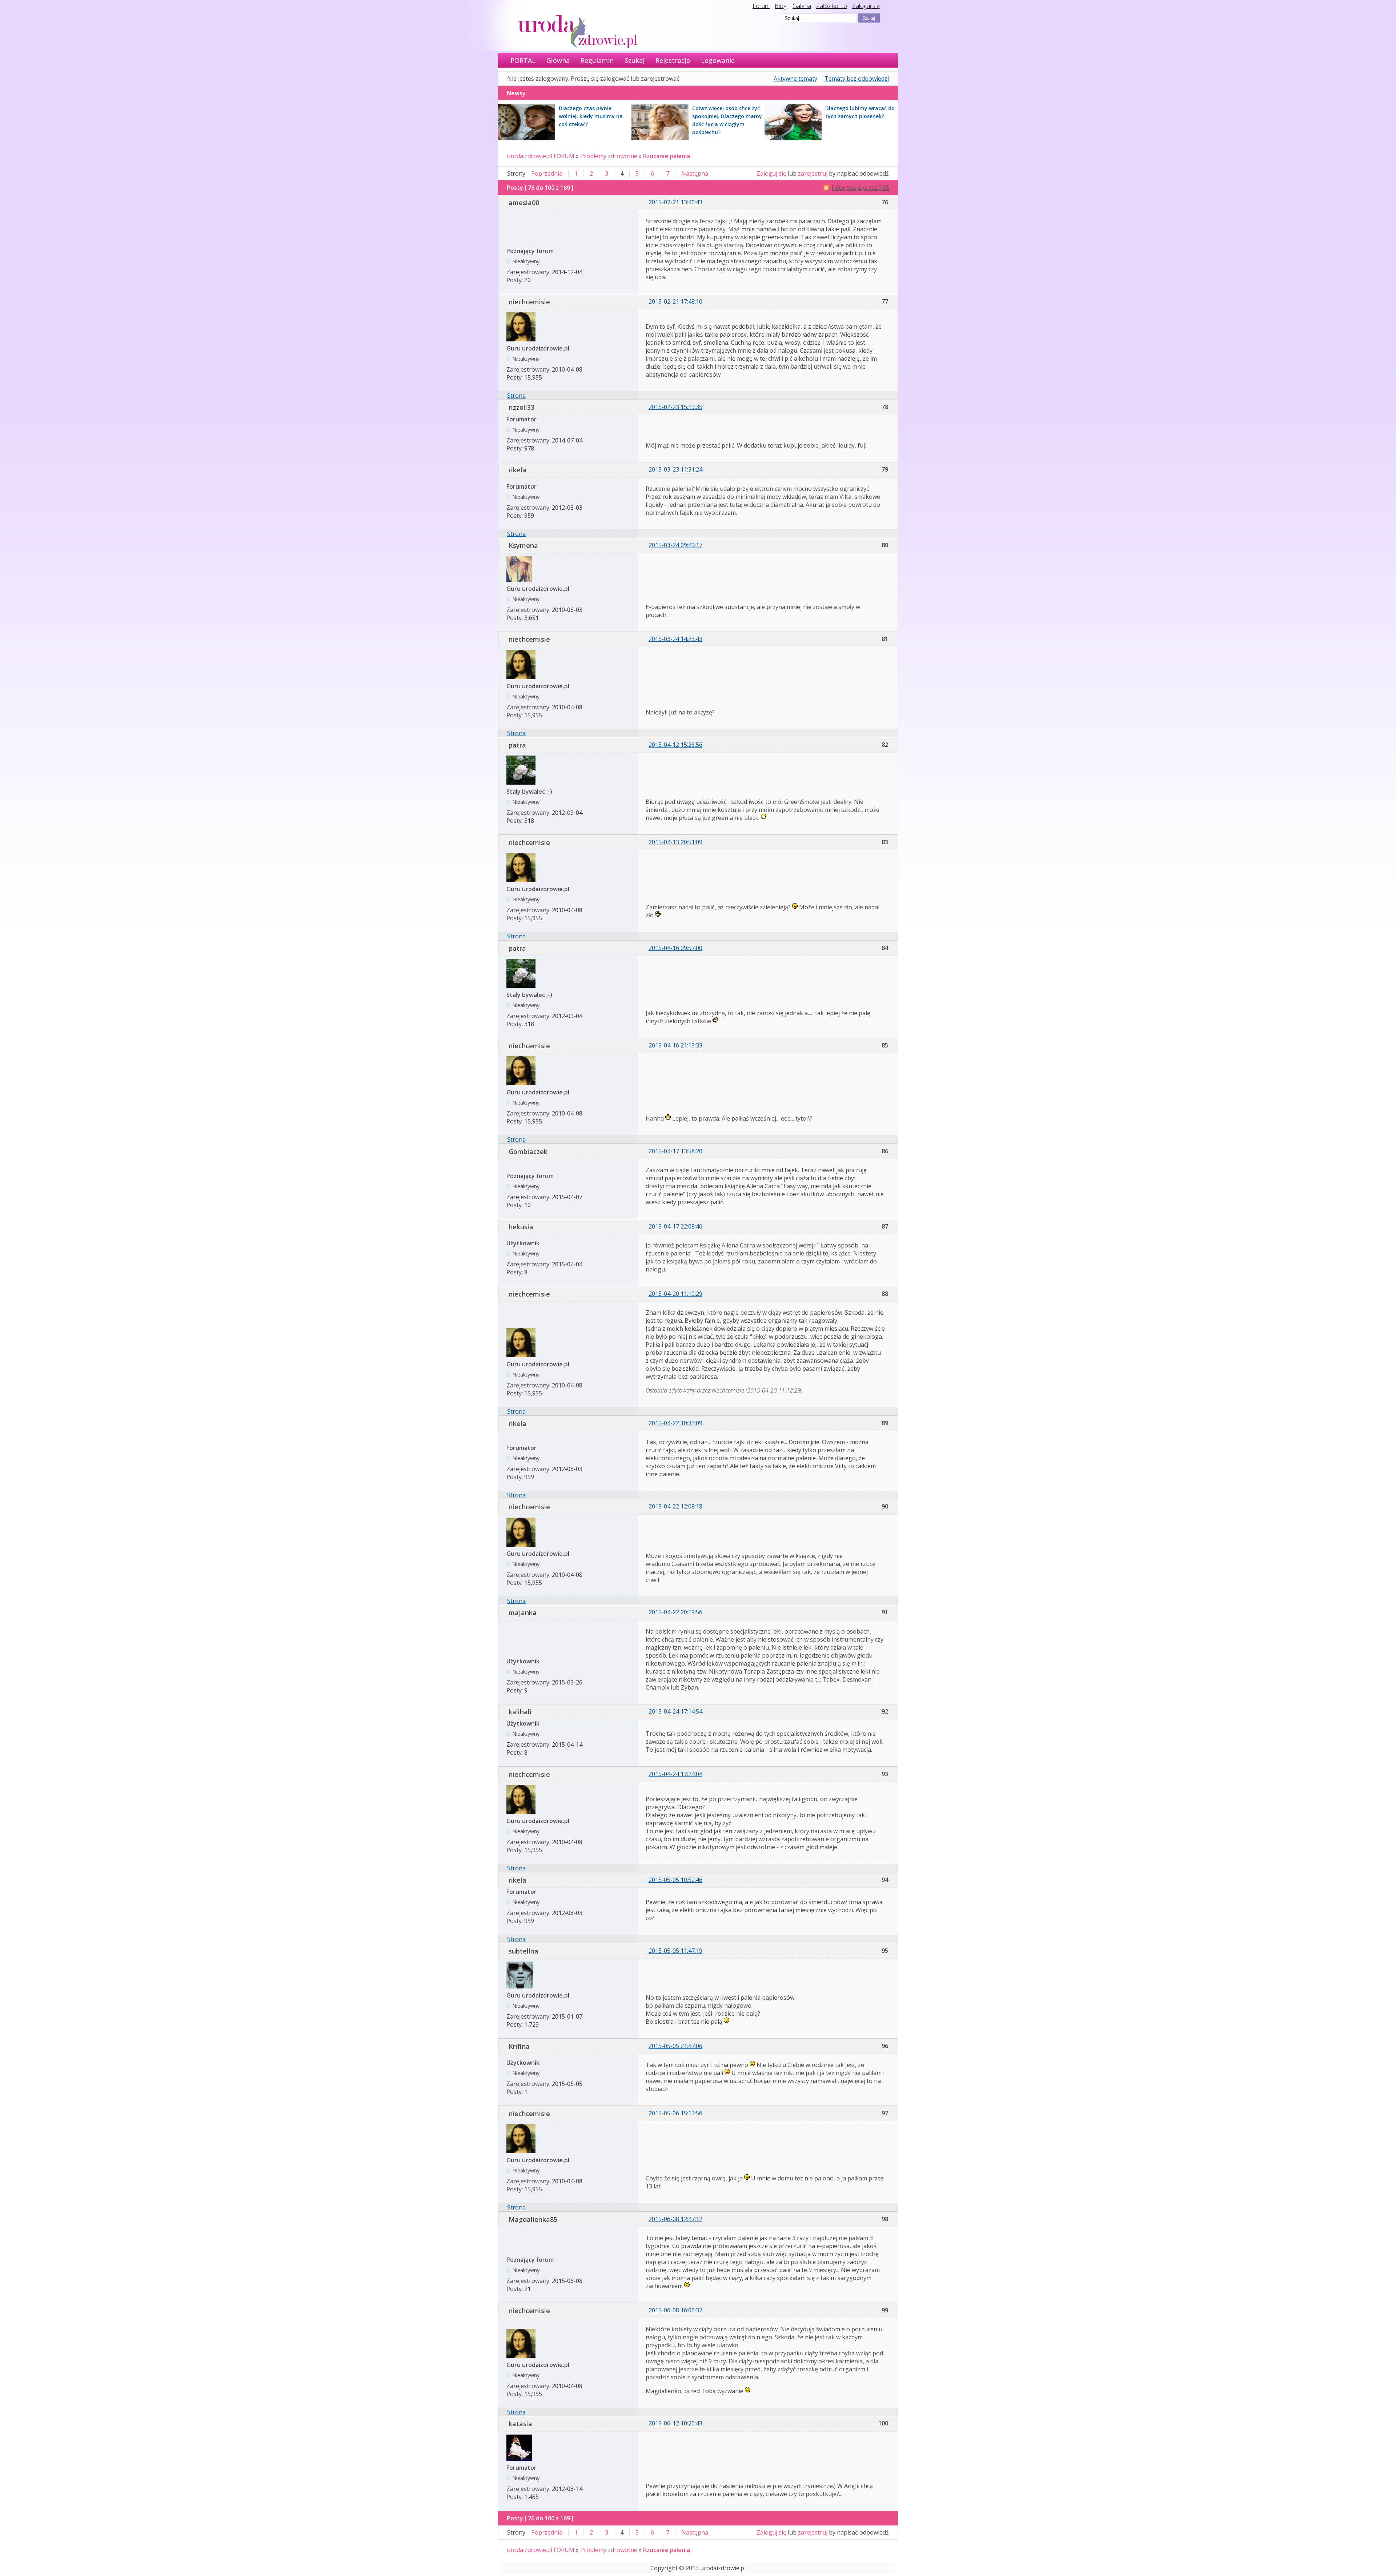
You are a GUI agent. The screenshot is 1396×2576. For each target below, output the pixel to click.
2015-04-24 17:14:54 (675, 1711)
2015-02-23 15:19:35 (675, 407)
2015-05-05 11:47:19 (675, 1951)
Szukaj (635, 60)
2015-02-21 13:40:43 (675, 202)
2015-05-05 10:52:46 (675, 1880)
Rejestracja (673, 60)
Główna (558, 60)
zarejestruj (813, 173)
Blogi (781, 6)
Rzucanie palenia (667, 156)
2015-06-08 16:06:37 (675, 2310)
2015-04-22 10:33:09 (675, 1423)
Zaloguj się (866, 6)
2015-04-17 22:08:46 (675, 1226)
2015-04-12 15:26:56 (675, 745)
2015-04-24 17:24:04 (675, 1774)
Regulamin (597, 60)
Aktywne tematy (795, 79)
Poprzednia (547, 173)
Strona (516, 396)
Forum (761, 6)
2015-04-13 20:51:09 (675, 842)
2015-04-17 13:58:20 (675, 1151)
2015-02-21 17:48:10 (675, 301)
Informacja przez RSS (860, 188)
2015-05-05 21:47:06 (675, 2046)
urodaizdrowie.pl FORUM (541, 156)
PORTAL (523, 60)
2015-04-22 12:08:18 (675, 1506)
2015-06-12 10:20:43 (675, 2423)
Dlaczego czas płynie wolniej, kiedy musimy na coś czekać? (591, 116)
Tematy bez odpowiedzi (857, 79)
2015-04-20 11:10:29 (675, 1294)
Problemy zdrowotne (609, 156)
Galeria (802, 6)
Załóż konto (832, 6)
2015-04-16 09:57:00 (675, 948)
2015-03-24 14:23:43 (675, 639)
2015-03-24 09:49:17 (675, 545)
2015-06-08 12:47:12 (675, 2219)
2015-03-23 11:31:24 (675, 469)
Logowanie (718, 60)
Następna (695, 173)
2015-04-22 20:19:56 (675, 1612)
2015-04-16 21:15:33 (675, 1045)
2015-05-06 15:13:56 (675, 2113)
